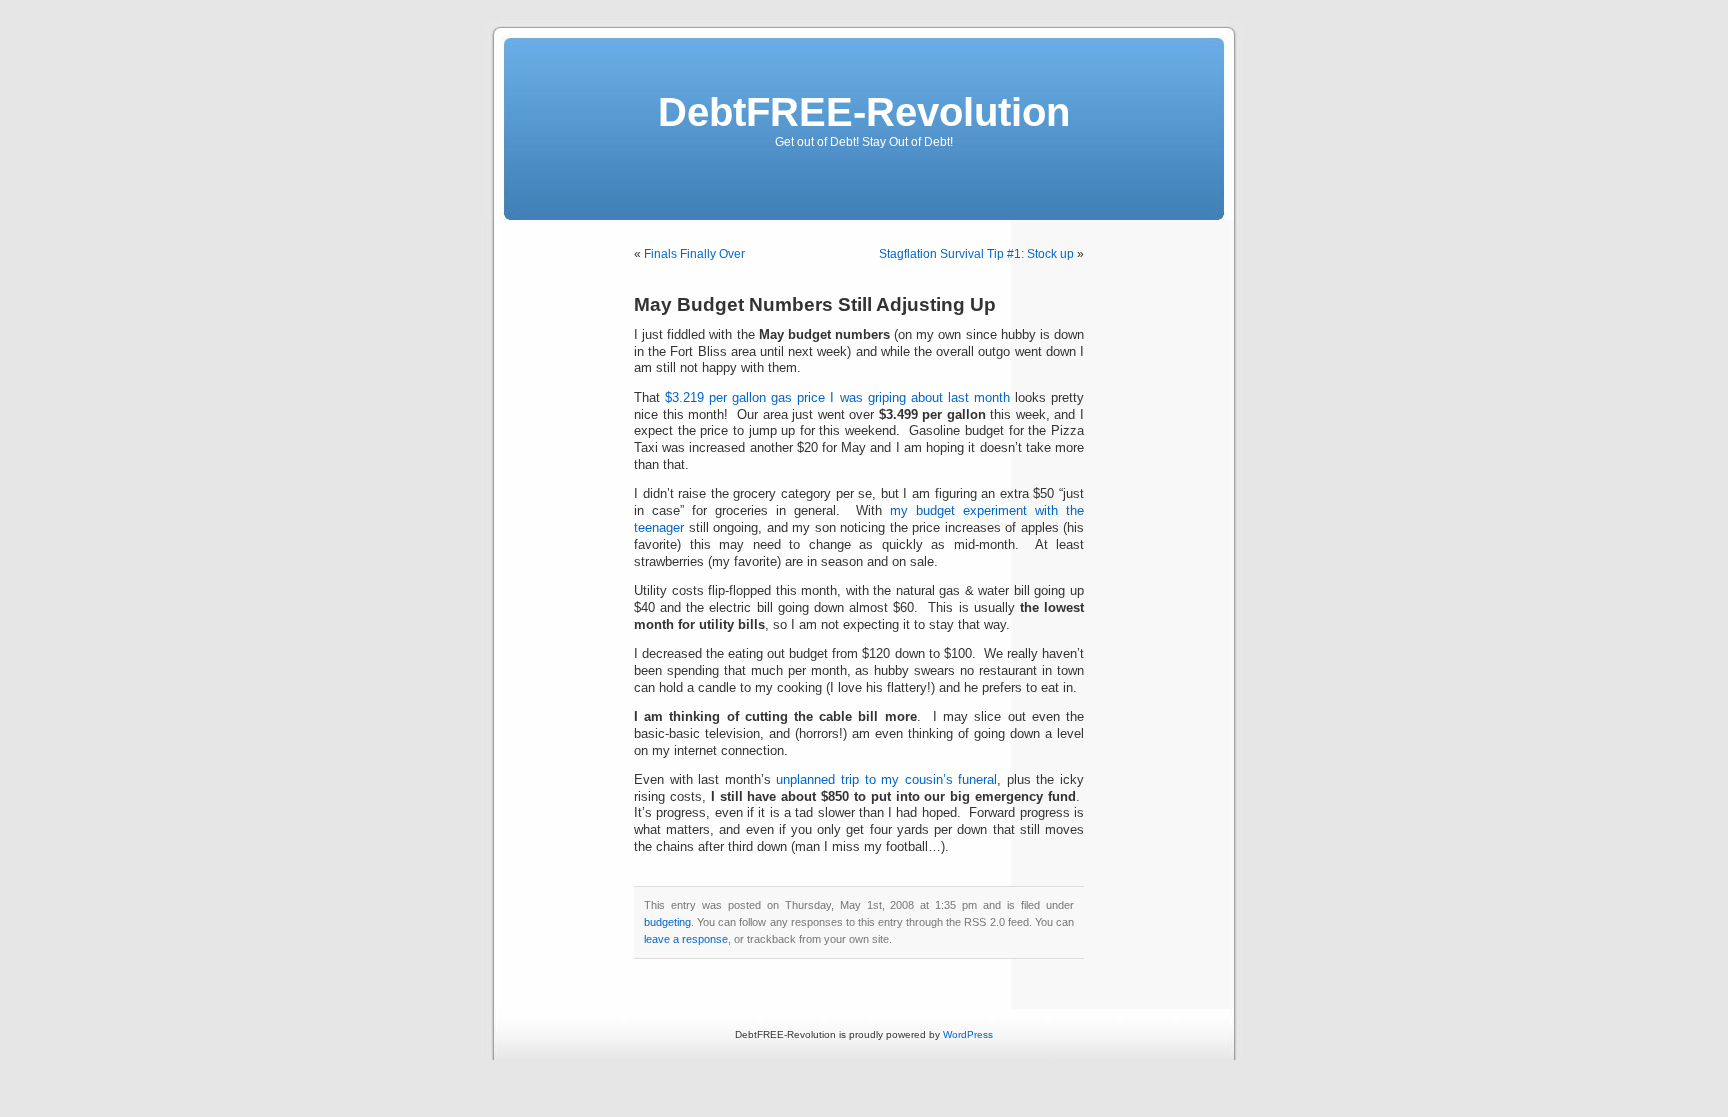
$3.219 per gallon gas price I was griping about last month (837, 398)
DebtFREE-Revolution (864, 112)
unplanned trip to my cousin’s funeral (886, 780)
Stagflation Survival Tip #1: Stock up (976, 254)
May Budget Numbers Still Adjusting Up (815, 304)
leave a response (686, 939)
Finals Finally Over (694, 254)
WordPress (968, 1034)
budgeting (667, 922)
